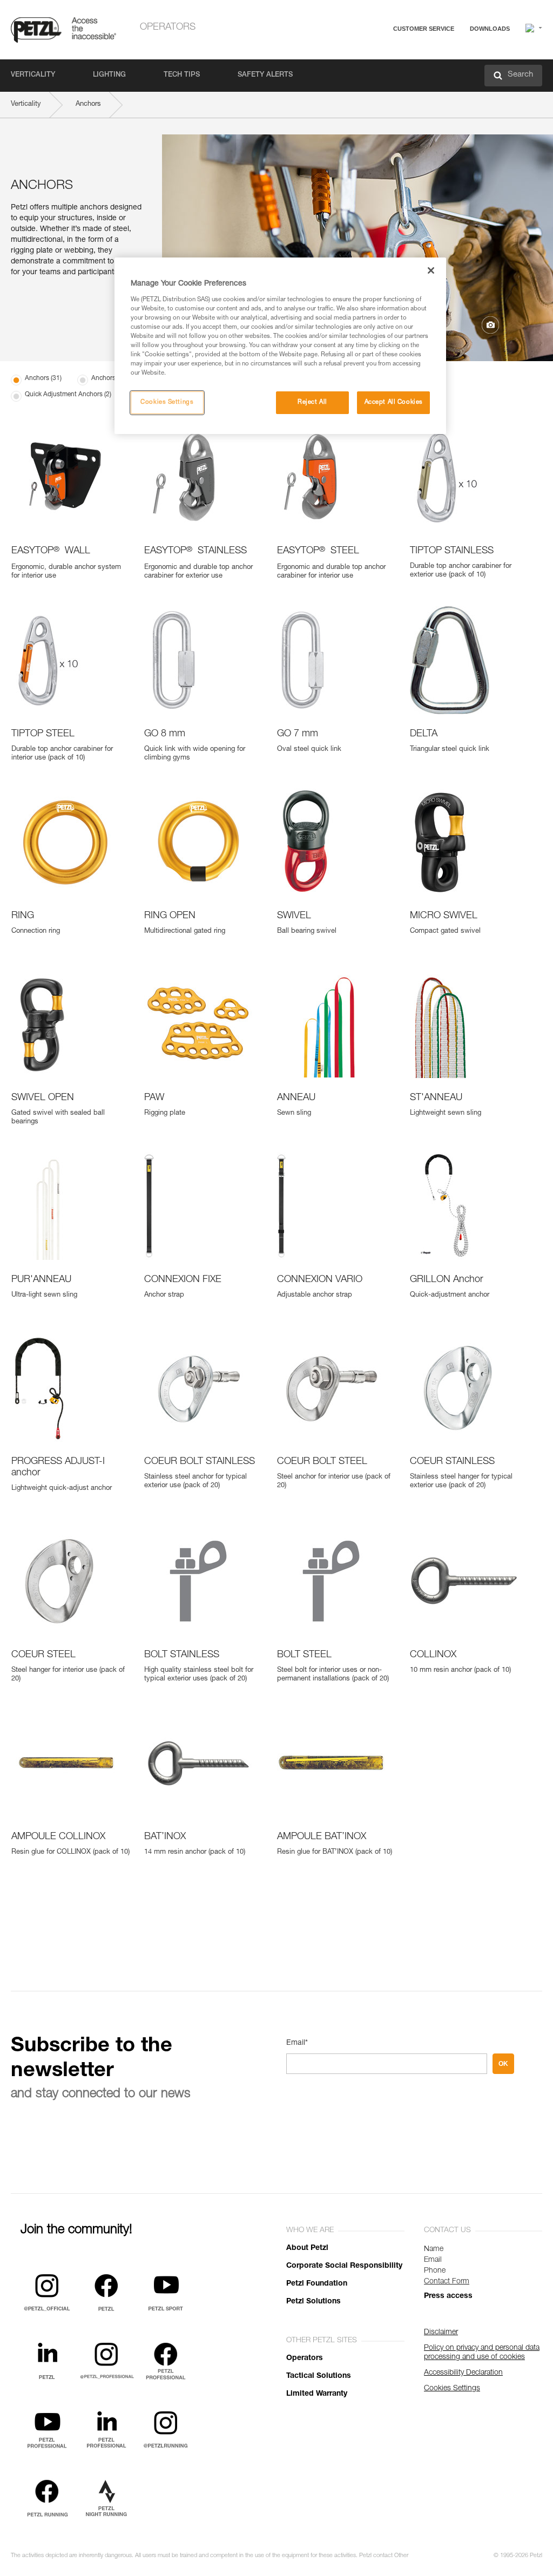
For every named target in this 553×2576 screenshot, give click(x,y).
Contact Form (447, 2282)
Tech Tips (182, 75)
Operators (168, 28)
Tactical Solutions (319, 2376)
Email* (297, 2043)
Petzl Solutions (313, 2302)
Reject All (312, 402)
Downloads (490, 29)
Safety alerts (265, 75)
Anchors (88, 104)
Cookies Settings (167, 402)
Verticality (33, 75)
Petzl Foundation (317, 2284)
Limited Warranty (317, 2394)
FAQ (376, 55)
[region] (280, 346)
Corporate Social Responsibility (344, 2266)
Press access (448, 2296)
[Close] (431, 270)
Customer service (424, 29)
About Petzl (307, 2248)
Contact (381, 70)
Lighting (109, 75)
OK (503, 2064)
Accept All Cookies (394, 402)
